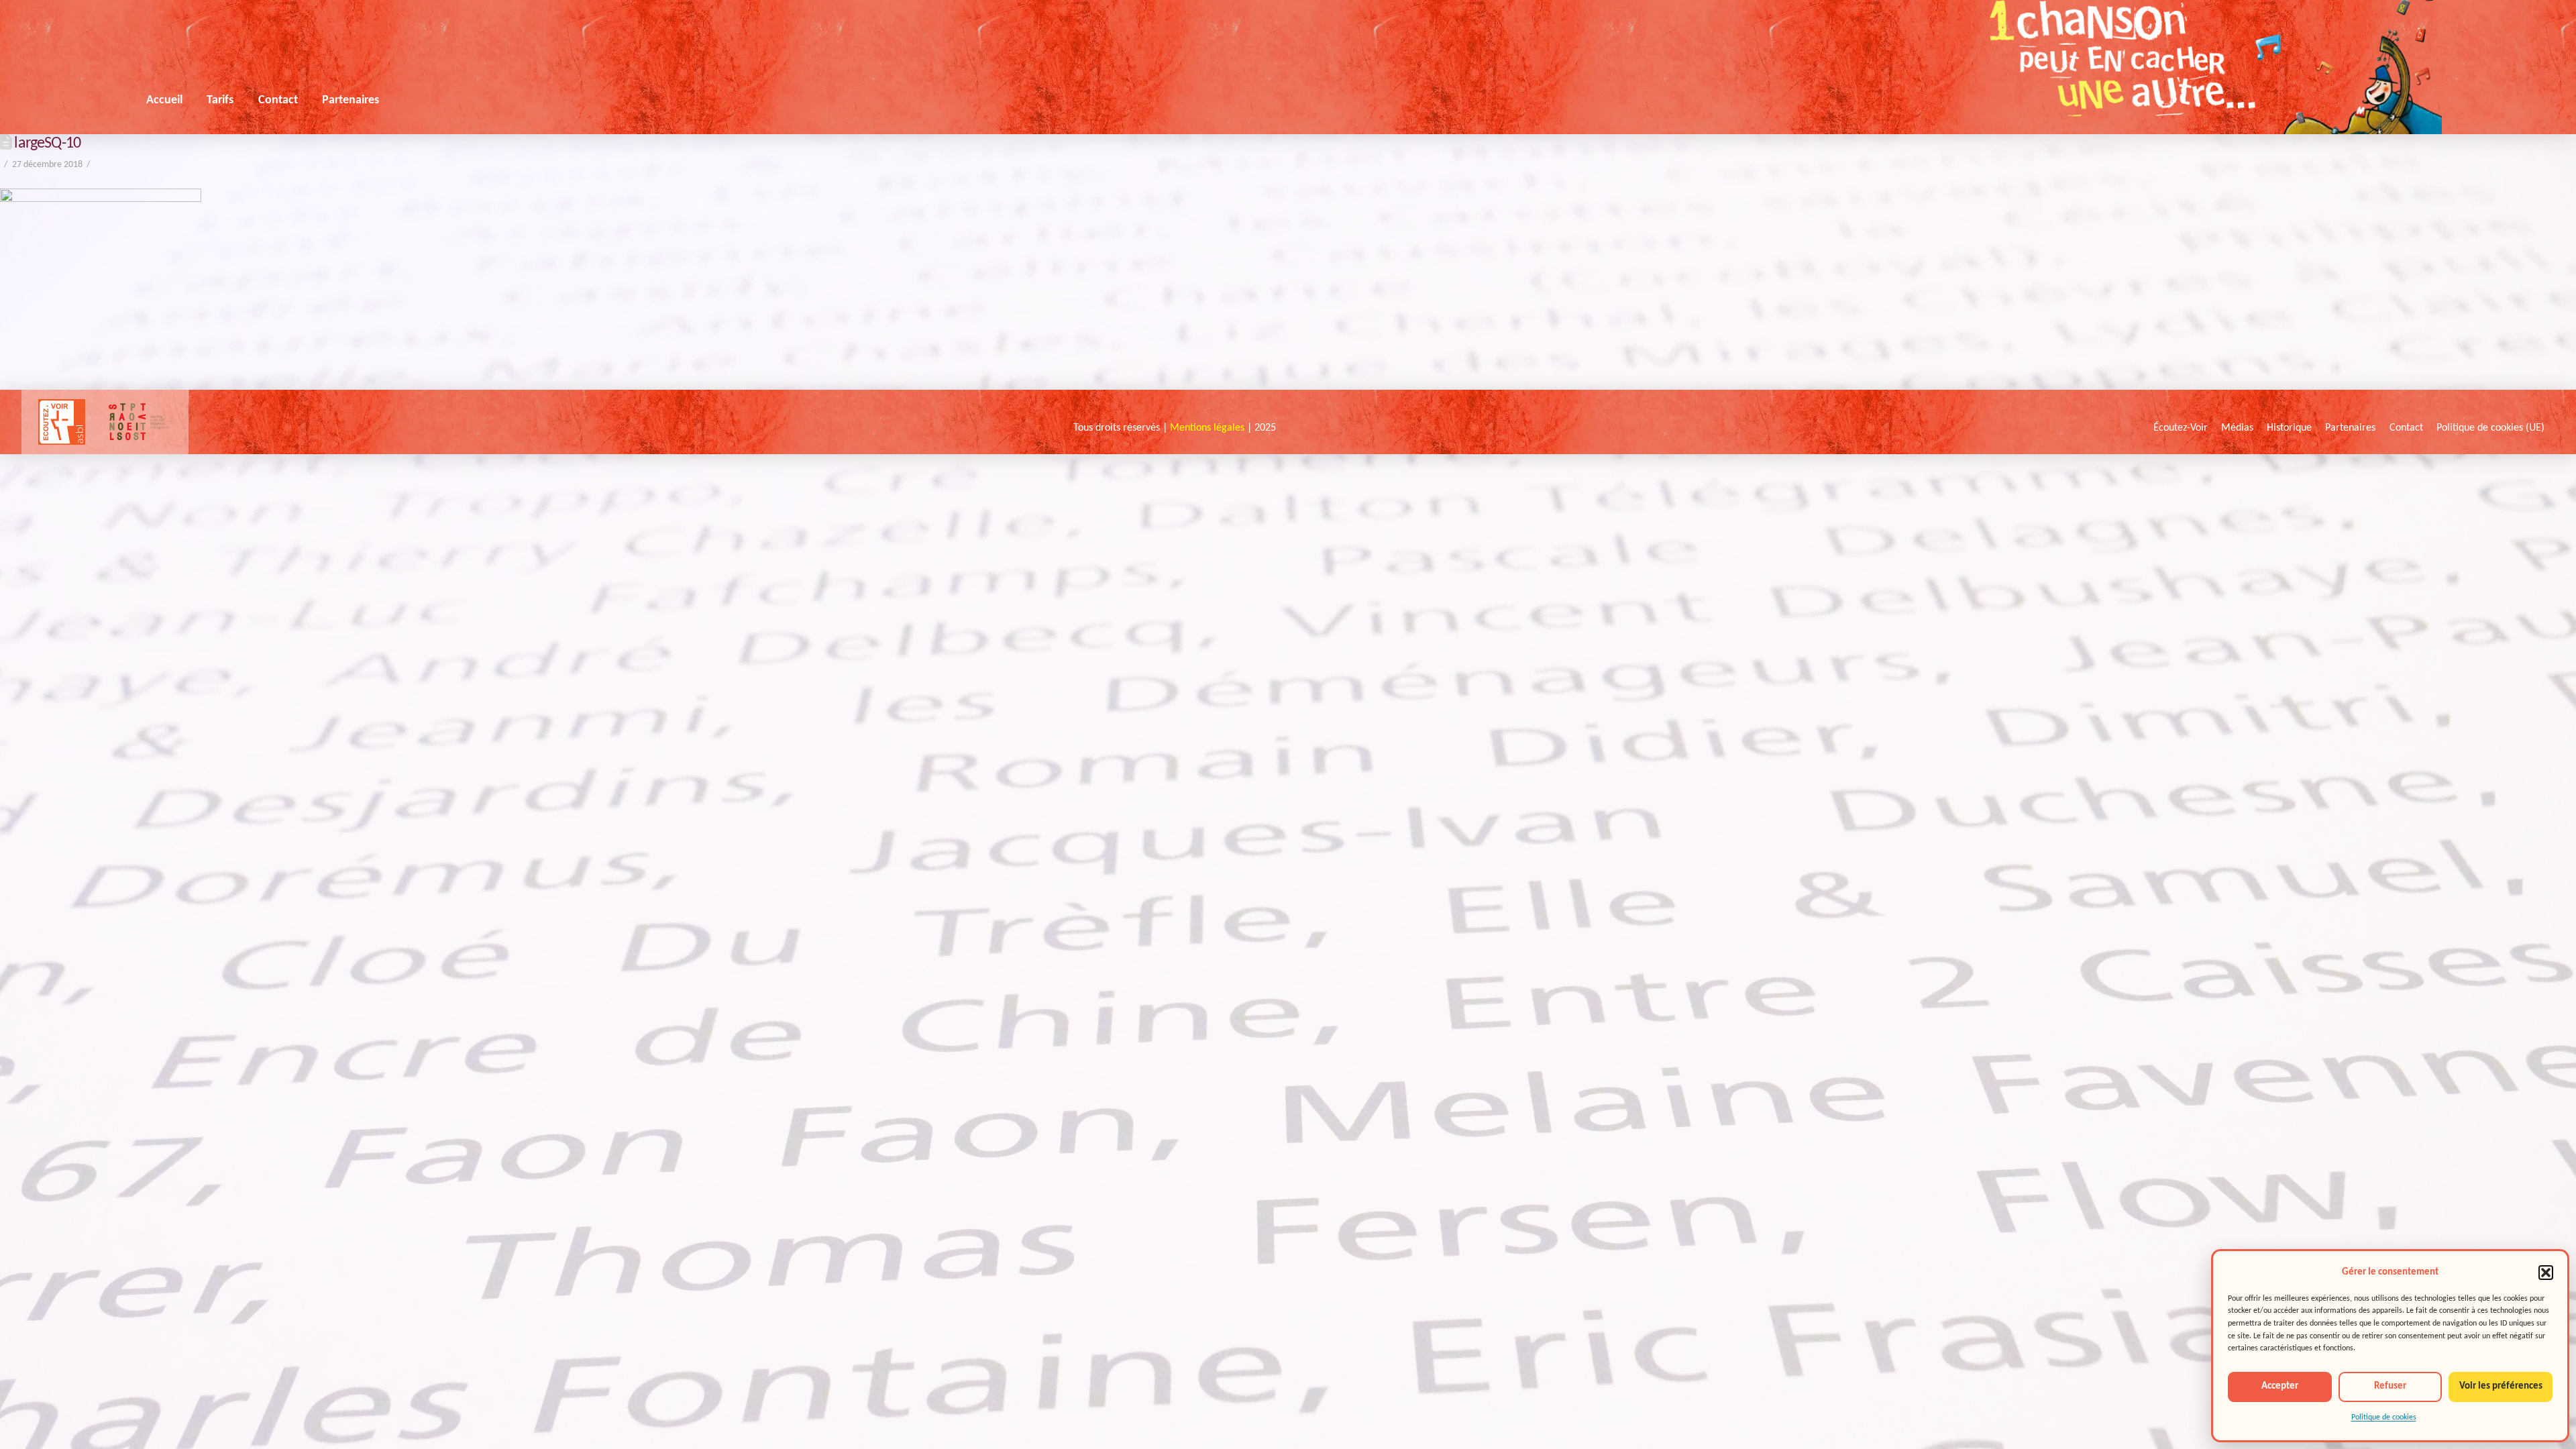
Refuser (2390, 1386)
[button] (2546, 1273)
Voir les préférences (2501, 1386)
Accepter (2280, 1386)
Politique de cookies (2384, 1417)
